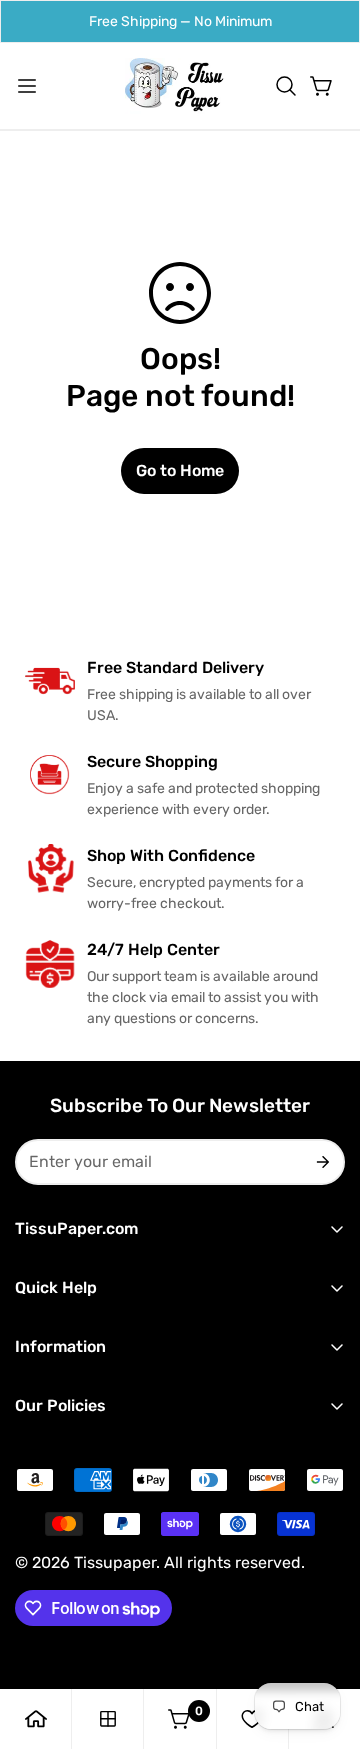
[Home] (36, 1719)
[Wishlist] (252, 1719)
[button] (286, 86)
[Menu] (27, 86)
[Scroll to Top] (324, 1643)
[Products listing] (108, 1719)
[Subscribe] (321, 1162)
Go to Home (180, 470)
